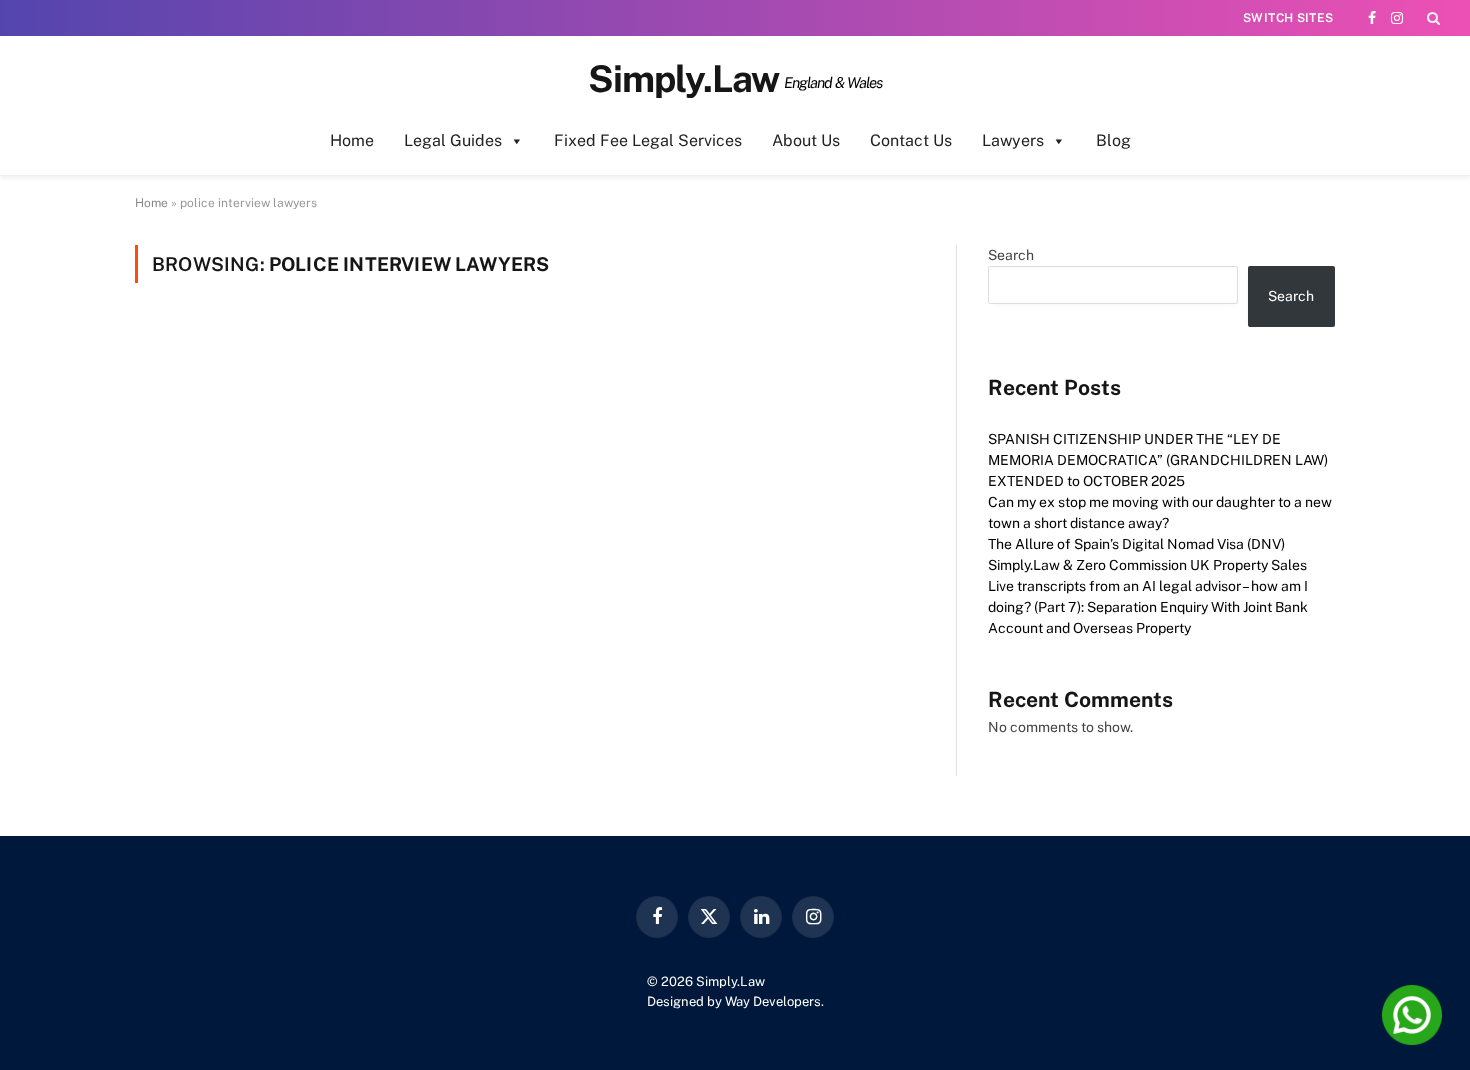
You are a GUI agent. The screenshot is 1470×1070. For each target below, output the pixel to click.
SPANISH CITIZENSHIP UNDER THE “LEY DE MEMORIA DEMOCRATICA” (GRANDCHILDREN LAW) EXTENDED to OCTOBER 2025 (1158, 460)
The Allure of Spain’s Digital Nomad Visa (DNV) (1136, 544)
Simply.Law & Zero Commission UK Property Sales (1147, 565)
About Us (806, 140)
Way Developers (773, 1001)
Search (1011, 255)
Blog (1113, 140)
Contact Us (911, 140)
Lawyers (1013, 140)
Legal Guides (453, 140)
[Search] (1431, 18)
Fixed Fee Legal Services (648, 140)
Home (352, 140)
